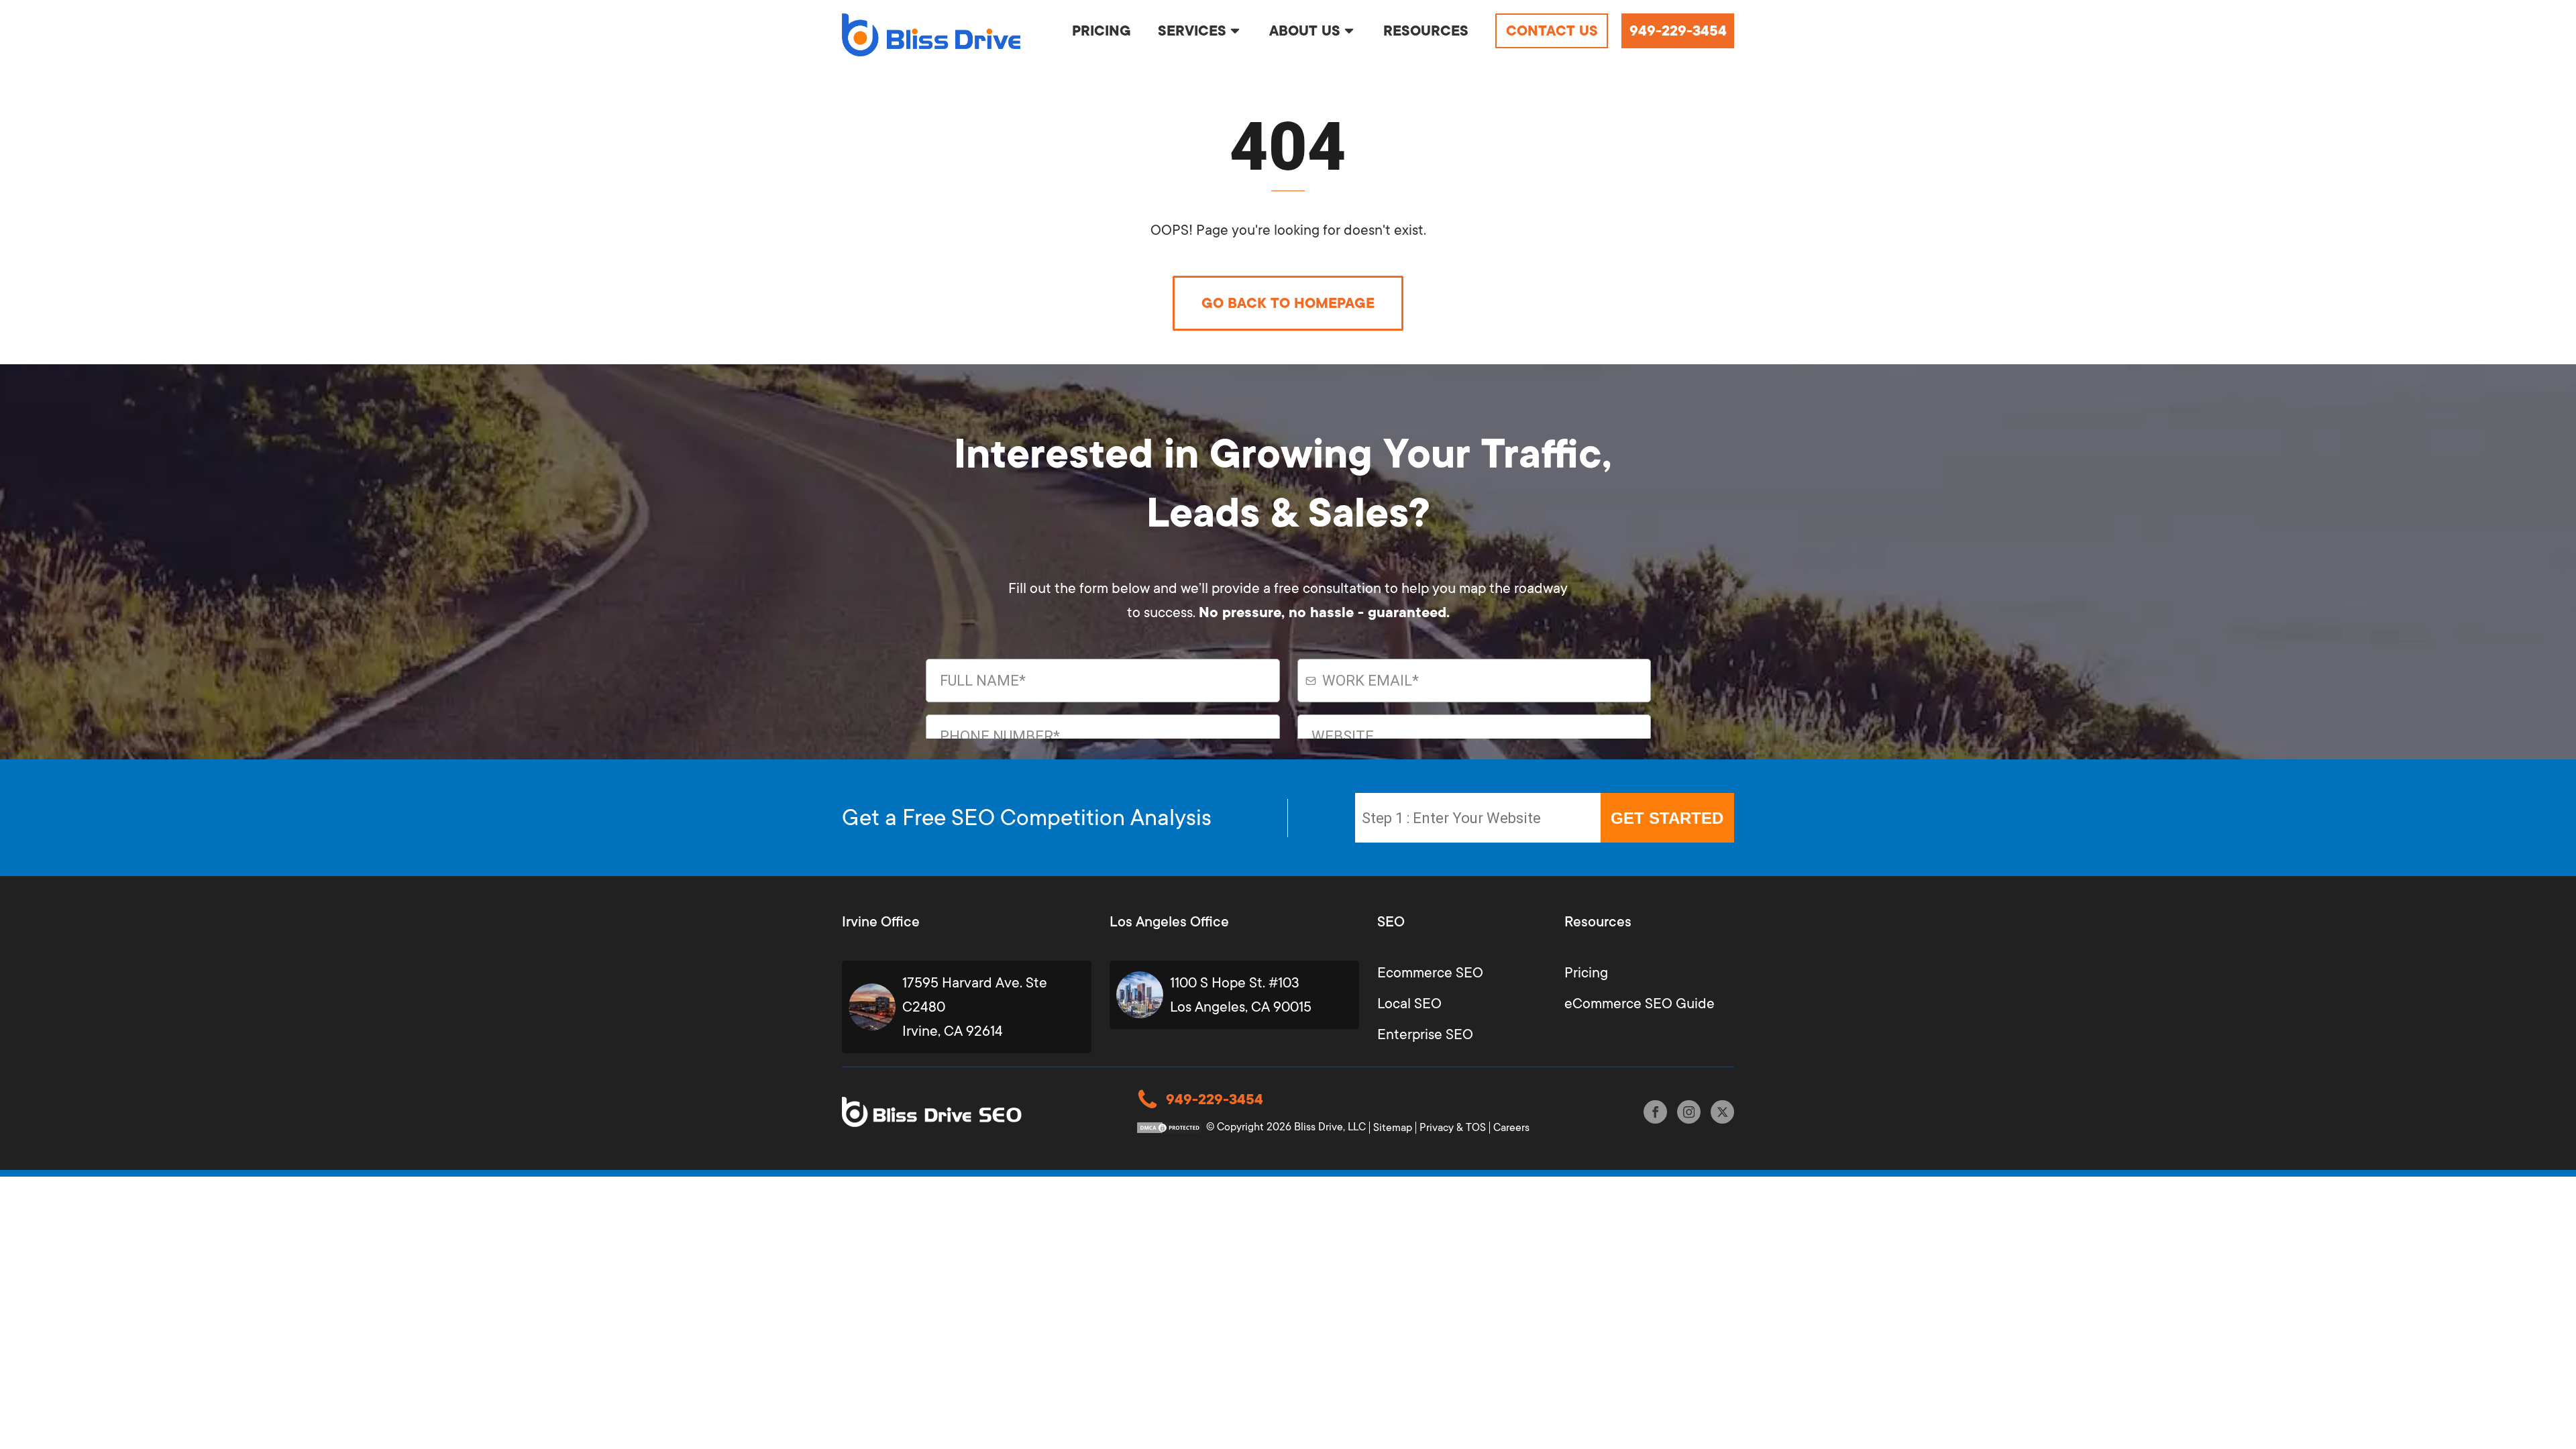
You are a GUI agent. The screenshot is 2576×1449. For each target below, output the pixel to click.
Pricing (1586, 973)
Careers (1511, 1128)
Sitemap (1393, 1128)
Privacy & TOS (1453, 1128)
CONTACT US (1552, 31)
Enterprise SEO (1425, 1034)
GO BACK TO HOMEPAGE (1288, 303)
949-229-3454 (1678, 31)
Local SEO (1409, 1004)
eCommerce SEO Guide (1640, 1004)
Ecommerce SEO (1430, 973)
